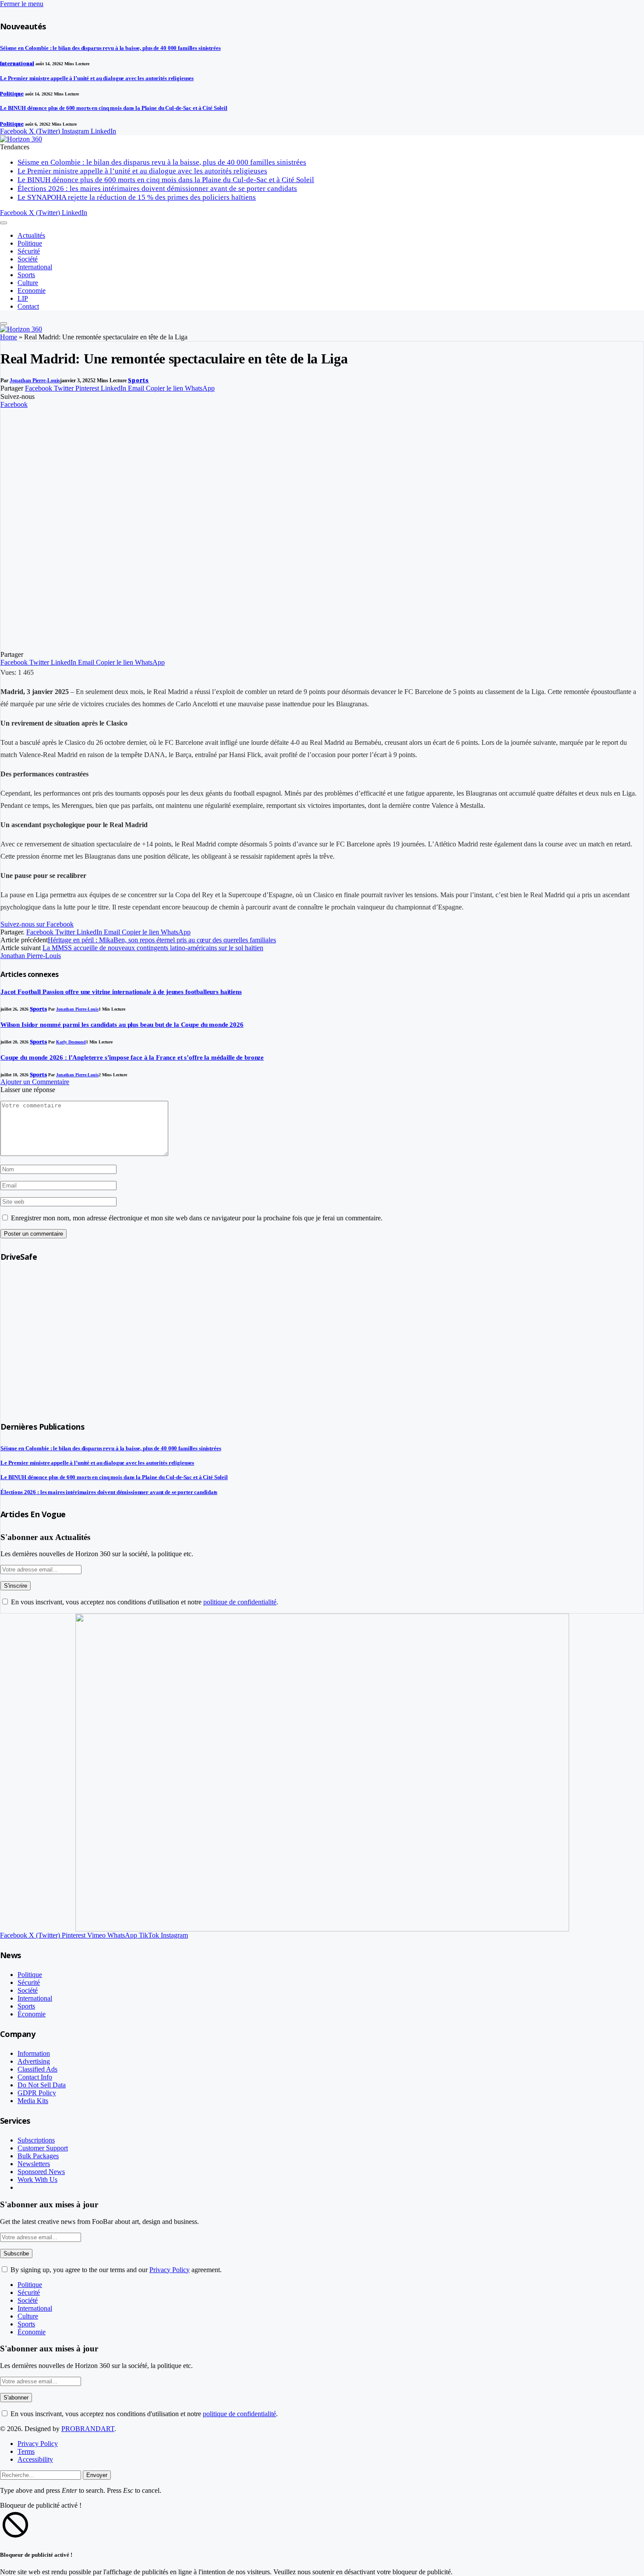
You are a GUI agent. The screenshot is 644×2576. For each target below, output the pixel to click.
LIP (23, 298)
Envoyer (97, 2475)
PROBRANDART (88, 2429)
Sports (26, 275)
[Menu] (4, 223)
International (17, 63)
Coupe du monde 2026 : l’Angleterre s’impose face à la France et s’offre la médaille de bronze (132, 1057)
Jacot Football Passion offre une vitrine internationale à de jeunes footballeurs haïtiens (121, 992)
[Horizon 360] (21, 139)
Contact (28, 306)
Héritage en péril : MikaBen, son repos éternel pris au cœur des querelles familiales (162, 940)
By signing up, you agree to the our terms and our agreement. (115, 2270)
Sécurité (29, 251)
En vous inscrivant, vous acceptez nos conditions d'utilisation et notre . (144, 1602)
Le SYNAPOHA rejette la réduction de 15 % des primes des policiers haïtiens (137, 197)
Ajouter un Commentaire (35, 1082)
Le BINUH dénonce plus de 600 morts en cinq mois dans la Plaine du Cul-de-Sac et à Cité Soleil (114, 108)
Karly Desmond (71, 1042)
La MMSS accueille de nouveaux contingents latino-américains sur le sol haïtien (153, 948)
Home (9, 337)
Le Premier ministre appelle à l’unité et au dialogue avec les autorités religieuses (97, 78)
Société (28, 259)
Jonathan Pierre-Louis (35, 381)
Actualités (31, 235)
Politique (12, 94)
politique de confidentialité (240, 1602)
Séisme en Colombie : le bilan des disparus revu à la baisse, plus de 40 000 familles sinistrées (110, 48)
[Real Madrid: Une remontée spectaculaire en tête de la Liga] (185, 647)
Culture (28, 283)
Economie (32, 291)
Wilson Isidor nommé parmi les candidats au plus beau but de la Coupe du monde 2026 (122, 1025)
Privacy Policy (170, 2270)
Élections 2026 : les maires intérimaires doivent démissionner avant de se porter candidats (157, 189)
